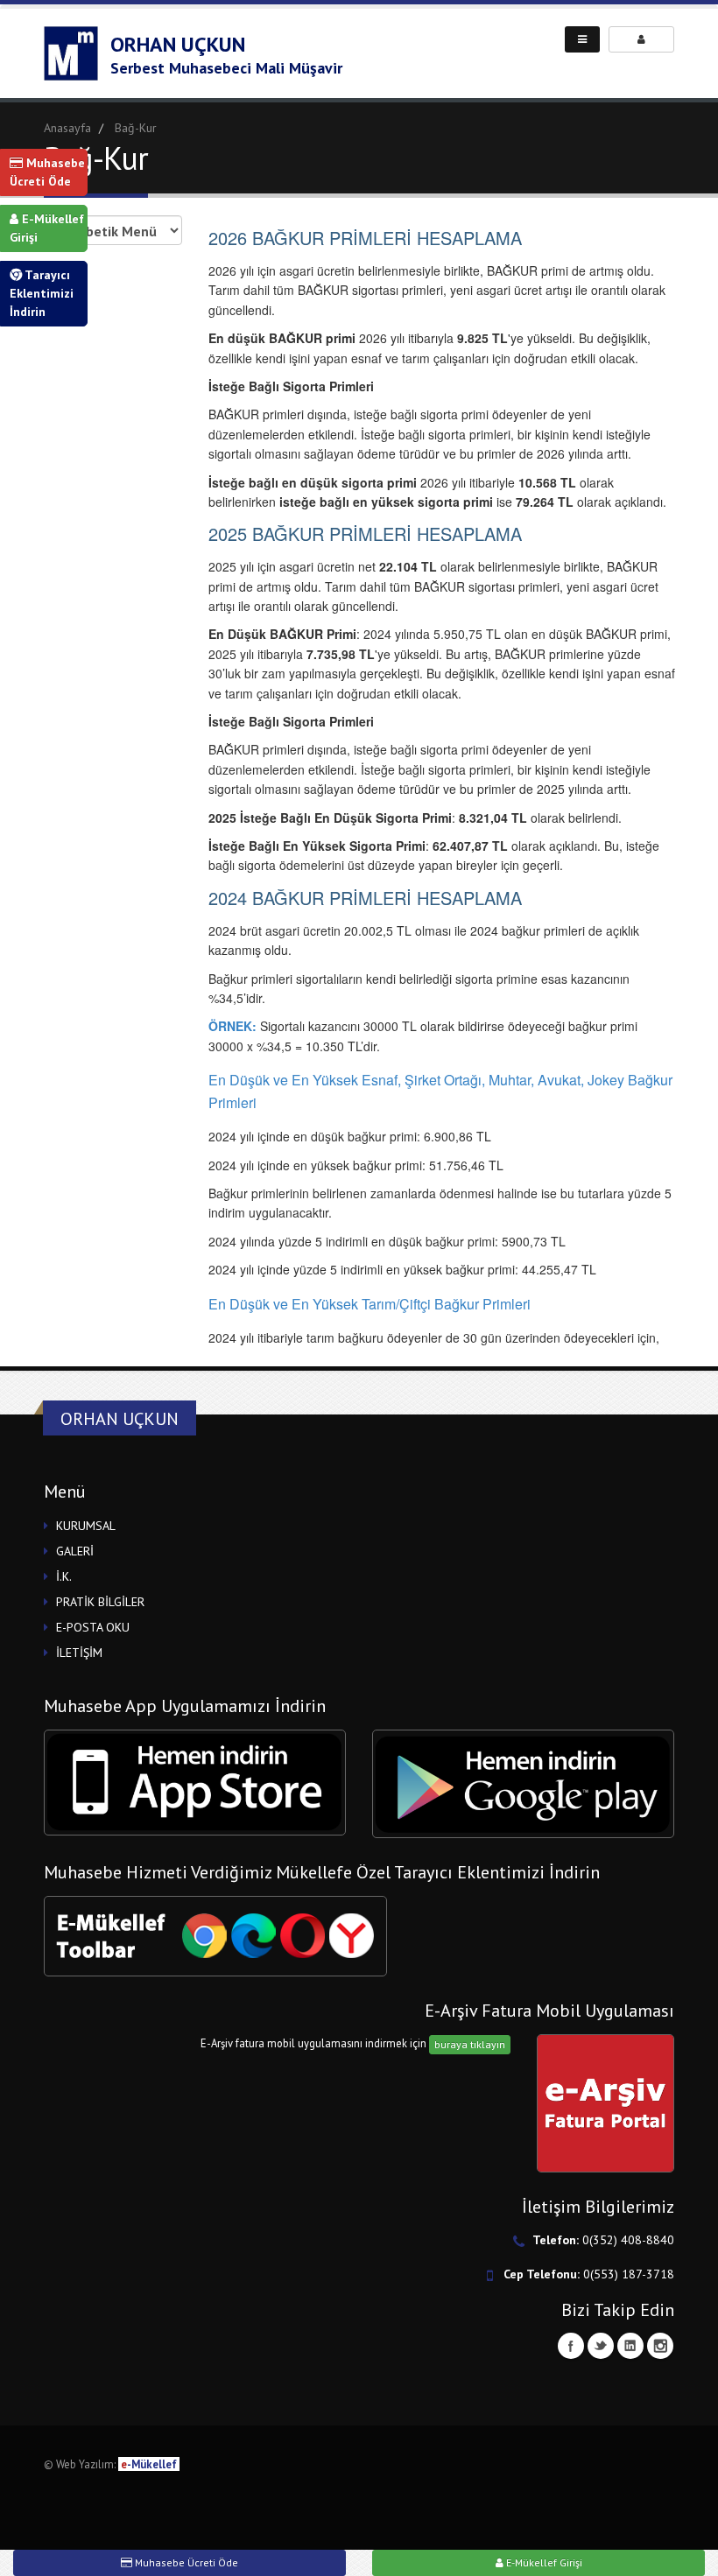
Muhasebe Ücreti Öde (47, 172)
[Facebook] (571, 2346)
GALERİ (75, 1551)
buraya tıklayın (470, 2044)
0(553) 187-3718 (629, 2274)
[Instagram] (660, 2346)
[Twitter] (601, 2346)
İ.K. (64, 1576)
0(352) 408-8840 (628, 2240)
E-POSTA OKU (93, 1627)
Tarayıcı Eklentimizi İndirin (42, 293)
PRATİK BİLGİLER (100, 1602)
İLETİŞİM (79, 1653)
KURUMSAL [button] (86, 1526)
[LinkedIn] (630, 2346)
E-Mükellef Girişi (47, 228)
